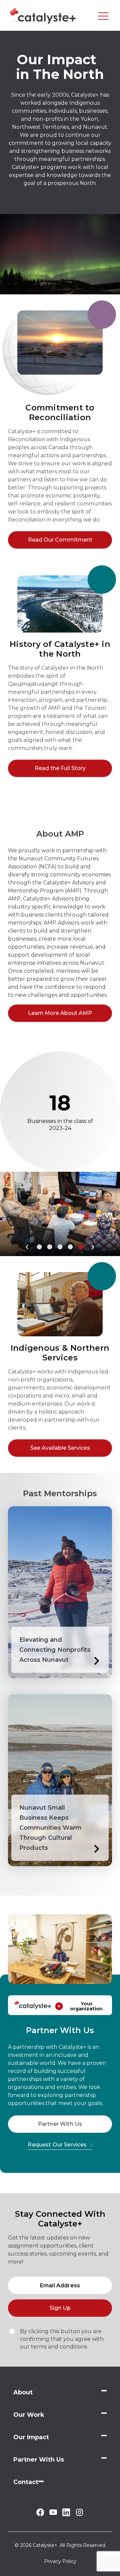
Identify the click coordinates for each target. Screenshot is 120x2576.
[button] (27, 1247)
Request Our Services (57, 2145)
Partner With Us (60, 2124)
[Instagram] (79, 2515)
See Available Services (60, 1448)
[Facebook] (40, 2514)
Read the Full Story (60, 768)
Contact (26, 2482)
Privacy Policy (60, 2561)
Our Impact (31, 2437)
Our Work (29, 2415)
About (23, 2392)
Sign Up (60, 2308)
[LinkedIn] (66, 2514)
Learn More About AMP (60, 1013)
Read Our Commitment (60, 540)
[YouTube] (53, 2513)
